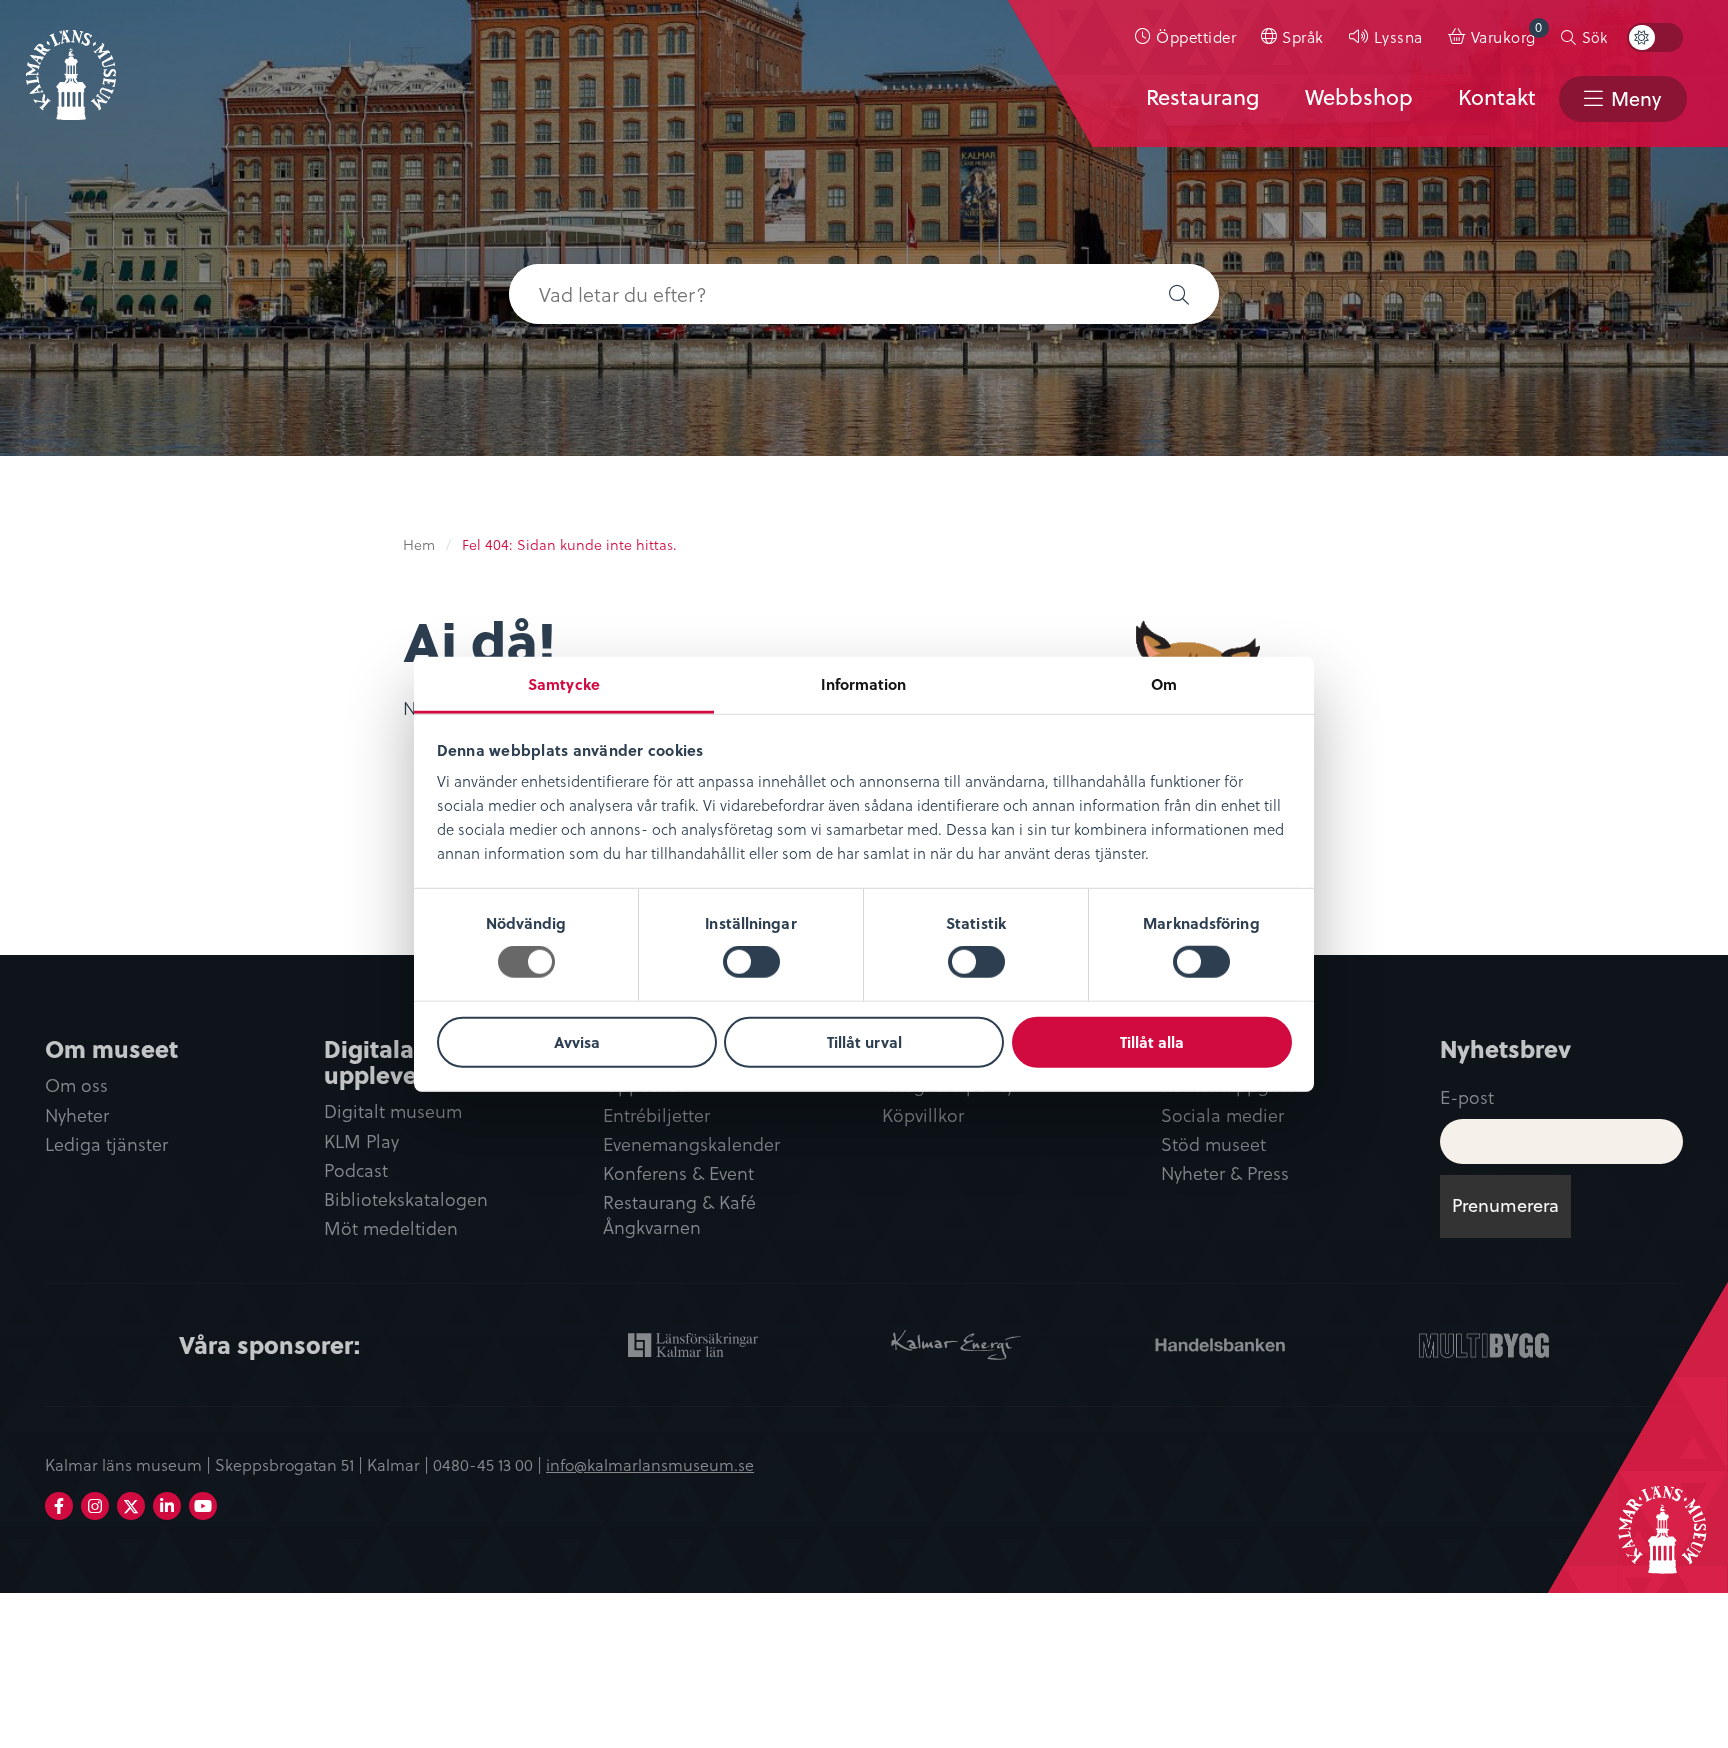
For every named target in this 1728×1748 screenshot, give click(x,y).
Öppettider (1196, 36)
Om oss (76, 1085)
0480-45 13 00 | (489, 1464)
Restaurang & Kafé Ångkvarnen (679, 1215)
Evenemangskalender (691, 1144)
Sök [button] (1594, 37)
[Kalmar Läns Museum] (71, 63)
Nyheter (77, 1115)
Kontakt (1497, 97)
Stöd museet (1213, 1144)
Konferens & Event (678, 1173)
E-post (1467, 1096)
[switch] (751, 962)
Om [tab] (1164, 684)
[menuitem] (1186, 37)
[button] (1179, 294)
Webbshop (1359, 97)
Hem (419, 544)
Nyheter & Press (1225, 1173)
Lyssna (1398, 36)
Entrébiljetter (656, 1115)
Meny (1636, 98)
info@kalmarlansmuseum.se (650, 1464)
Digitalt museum (393, 1111)
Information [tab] (863, 684)
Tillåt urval (864, 1042)
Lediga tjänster (106, 1144)
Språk (1303, 36)
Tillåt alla (1152, 1042)
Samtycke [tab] (564, 684)
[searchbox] (824, 294)
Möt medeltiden (391, 1228)
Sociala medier (1222, 1115)
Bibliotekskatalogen (406, 1199)
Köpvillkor (923, 1115)
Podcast (356, 1170)
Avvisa (577, 1042)
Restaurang (1202, 97)
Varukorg (1507, 32)
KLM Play (361, 1141)
